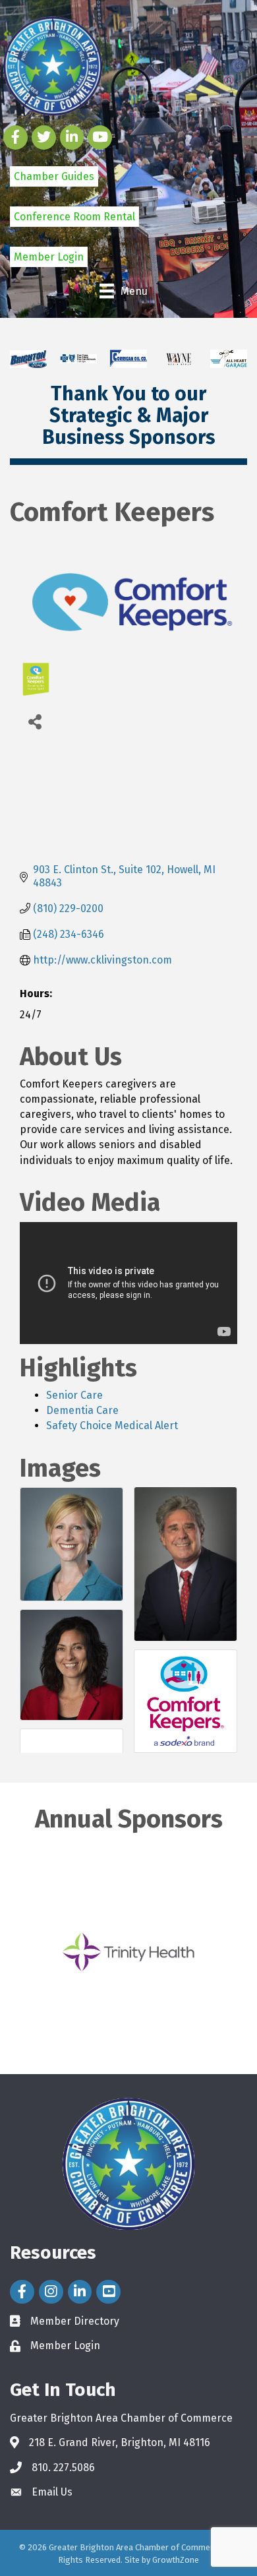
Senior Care (74, 1395)
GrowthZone (176, 2560)
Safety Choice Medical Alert (112, 1426)
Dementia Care (82, 1410)
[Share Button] (35, 721)
